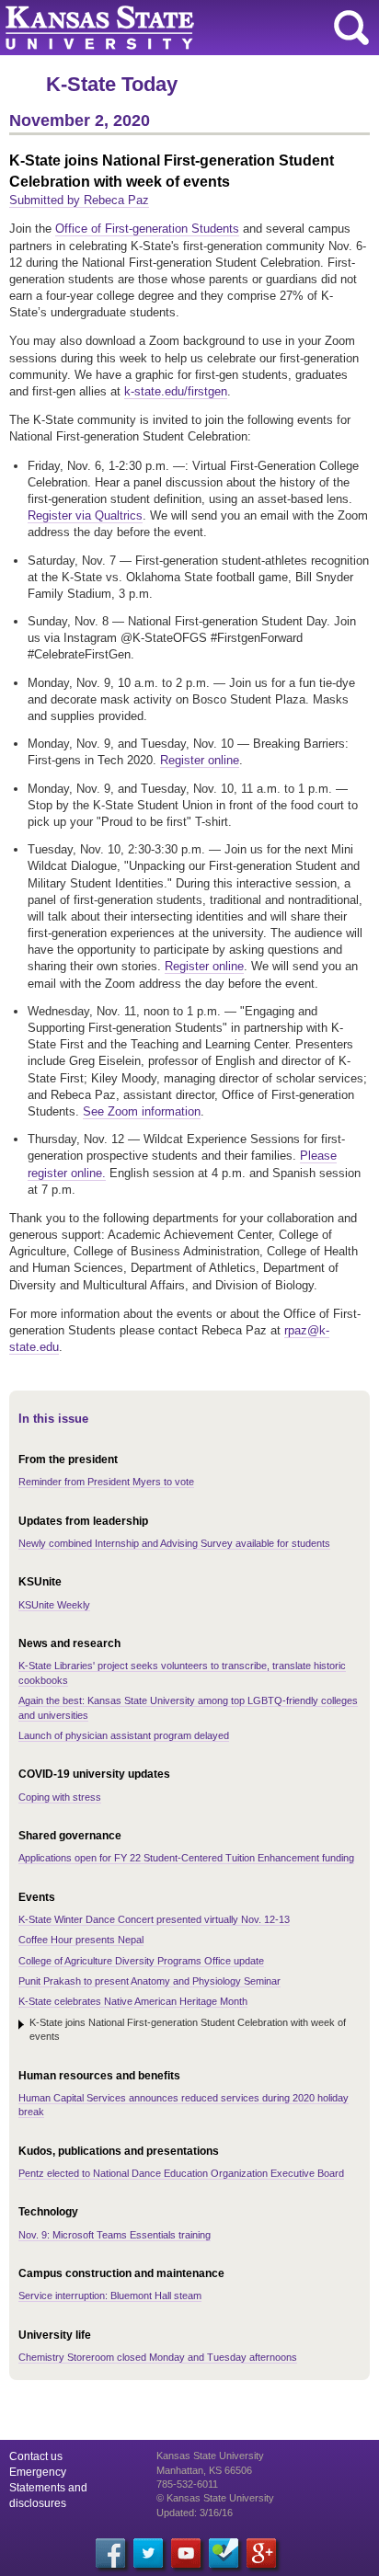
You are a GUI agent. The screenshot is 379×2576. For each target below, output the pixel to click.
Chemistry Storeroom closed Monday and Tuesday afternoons (158, 2357)
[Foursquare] (224, 2553)
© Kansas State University (215, 2498)
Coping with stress (60, 1797)
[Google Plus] (261, 2553)
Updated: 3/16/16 (195, 2513)
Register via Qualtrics (85, 515)
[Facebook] (110, 2553)
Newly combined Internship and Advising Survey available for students (174, 1543)
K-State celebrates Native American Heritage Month (133, 2001)
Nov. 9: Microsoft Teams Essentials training (115, 2235)
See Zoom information (142, 1111)
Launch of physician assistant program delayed (124, 1735)
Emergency (38, 2472)
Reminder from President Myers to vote (106, 1482)
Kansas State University (168, 28)
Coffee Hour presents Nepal (81, 1940)
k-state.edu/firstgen (176, 391)
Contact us (36, 2456)
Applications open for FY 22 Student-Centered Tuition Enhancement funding (186, 1858)
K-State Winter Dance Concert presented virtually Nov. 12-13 (154, 1919)
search (351, 28)
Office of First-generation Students (147, 229)
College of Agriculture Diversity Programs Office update (141, 1961)
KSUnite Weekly (54, 1605)
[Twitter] (148, 2553)
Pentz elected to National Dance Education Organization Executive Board (181, 2173)
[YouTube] (186, 2553)
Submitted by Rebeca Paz (79, 200)
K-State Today (112, 84)
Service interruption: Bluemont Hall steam (110, 2296)
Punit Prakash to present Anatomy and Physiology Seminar (149, 1981)
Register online (200, 760)
